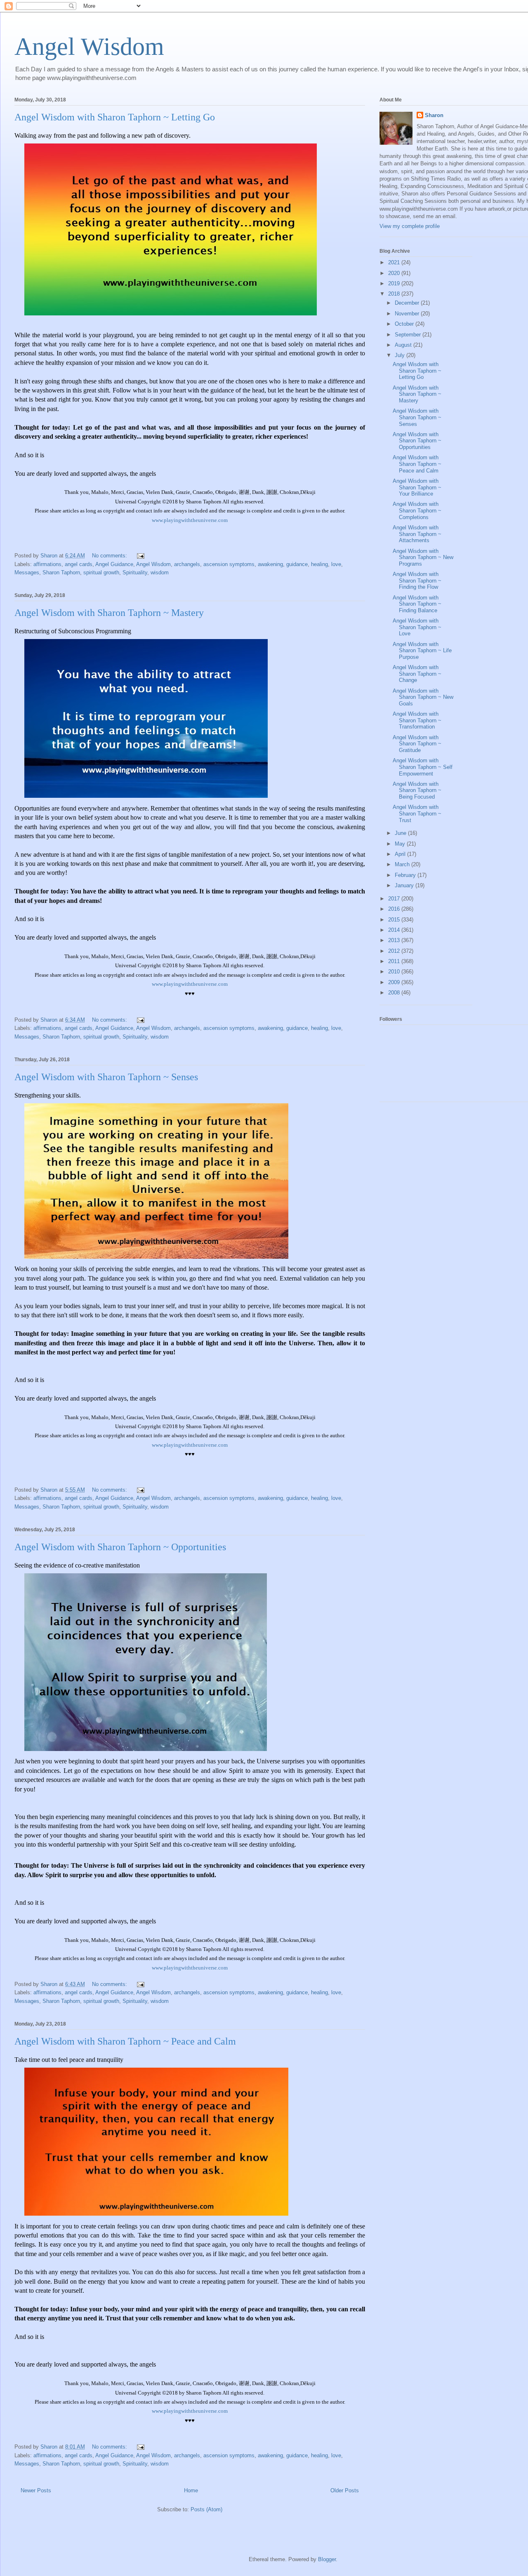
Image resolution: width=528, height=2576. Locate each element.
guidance (297, 564)
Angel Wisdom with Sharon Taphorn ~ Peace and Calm (125, 2041)
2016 (395, 909)
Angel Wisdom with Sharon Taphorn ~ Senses (106, 1077)
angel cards (79, 564)
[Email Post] (140, 556)
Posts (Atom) (206, 2509)
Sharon (434, 115)
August (404, 345)
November (408, 314)
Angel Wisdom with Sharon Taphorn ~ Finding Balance (417, 604)
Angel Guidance (114, 564)
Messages (27, 572)
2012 (395, 951)
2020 (395, 273)
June (401, 833)
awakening (270, 564)
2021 (395, 262)
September (409, 335)
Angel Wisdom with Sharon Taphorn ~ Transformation (417, 720)
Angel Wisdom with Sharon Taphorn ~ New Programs (423, 557)
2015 (395, 920)
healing (319, 564)
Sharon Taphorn (61, 572)
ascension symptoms (229, 564)
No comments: (110, 556)
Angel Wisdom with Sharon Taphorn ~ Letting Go (115, 117)
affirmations (47, 564)
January (405, 885)
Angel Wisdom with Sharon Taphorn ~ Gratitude (417, 744)
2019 (395, 283)
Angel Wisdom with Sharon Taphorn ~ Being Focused (417, 790)
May (401, 844)
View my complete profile (410, 226)
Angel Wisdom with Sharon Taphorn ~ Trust (417, 813)
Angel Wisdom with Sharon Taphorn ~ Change (417, 674)
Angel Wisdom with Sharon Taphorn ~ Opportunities (120, 1547)
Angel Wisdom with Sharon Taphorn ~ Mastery (109, 613)
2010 (395, 972)
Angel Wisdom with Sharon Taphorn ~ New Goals (423, 697)
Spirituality (135, 572)
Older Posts (345, 2490)
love (336, 564)
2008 (395, 993)
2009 (395, 982)
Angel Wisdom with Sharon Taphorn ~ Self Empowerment (423, 767)
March (403, 864)
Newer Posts (36, 2490)
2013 (395, 940)
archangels (187, 564)
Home (191, 2490)
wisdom (160, 572)
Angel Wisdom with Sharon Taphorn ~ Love (417, 627)
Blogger (327, 2559)
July (401, 355)
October (405, 324)
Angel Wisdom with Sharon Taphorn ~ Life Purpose (422, 651)
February (406, 875)
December (408, 303)
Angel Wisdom (89, 47)
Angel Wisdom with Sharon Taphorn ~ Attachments (417, 534)
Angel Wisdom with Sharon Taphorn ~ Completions (417, 510)
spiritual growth (101, 572)
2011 (395, 961)
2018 (395, 294)
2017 (395, 899)
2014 (395, 930)
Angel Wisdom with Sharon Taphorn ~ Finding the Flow (417, 581)
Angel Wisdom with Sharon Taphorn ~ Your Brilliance (417, 487)
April (401, 854)
